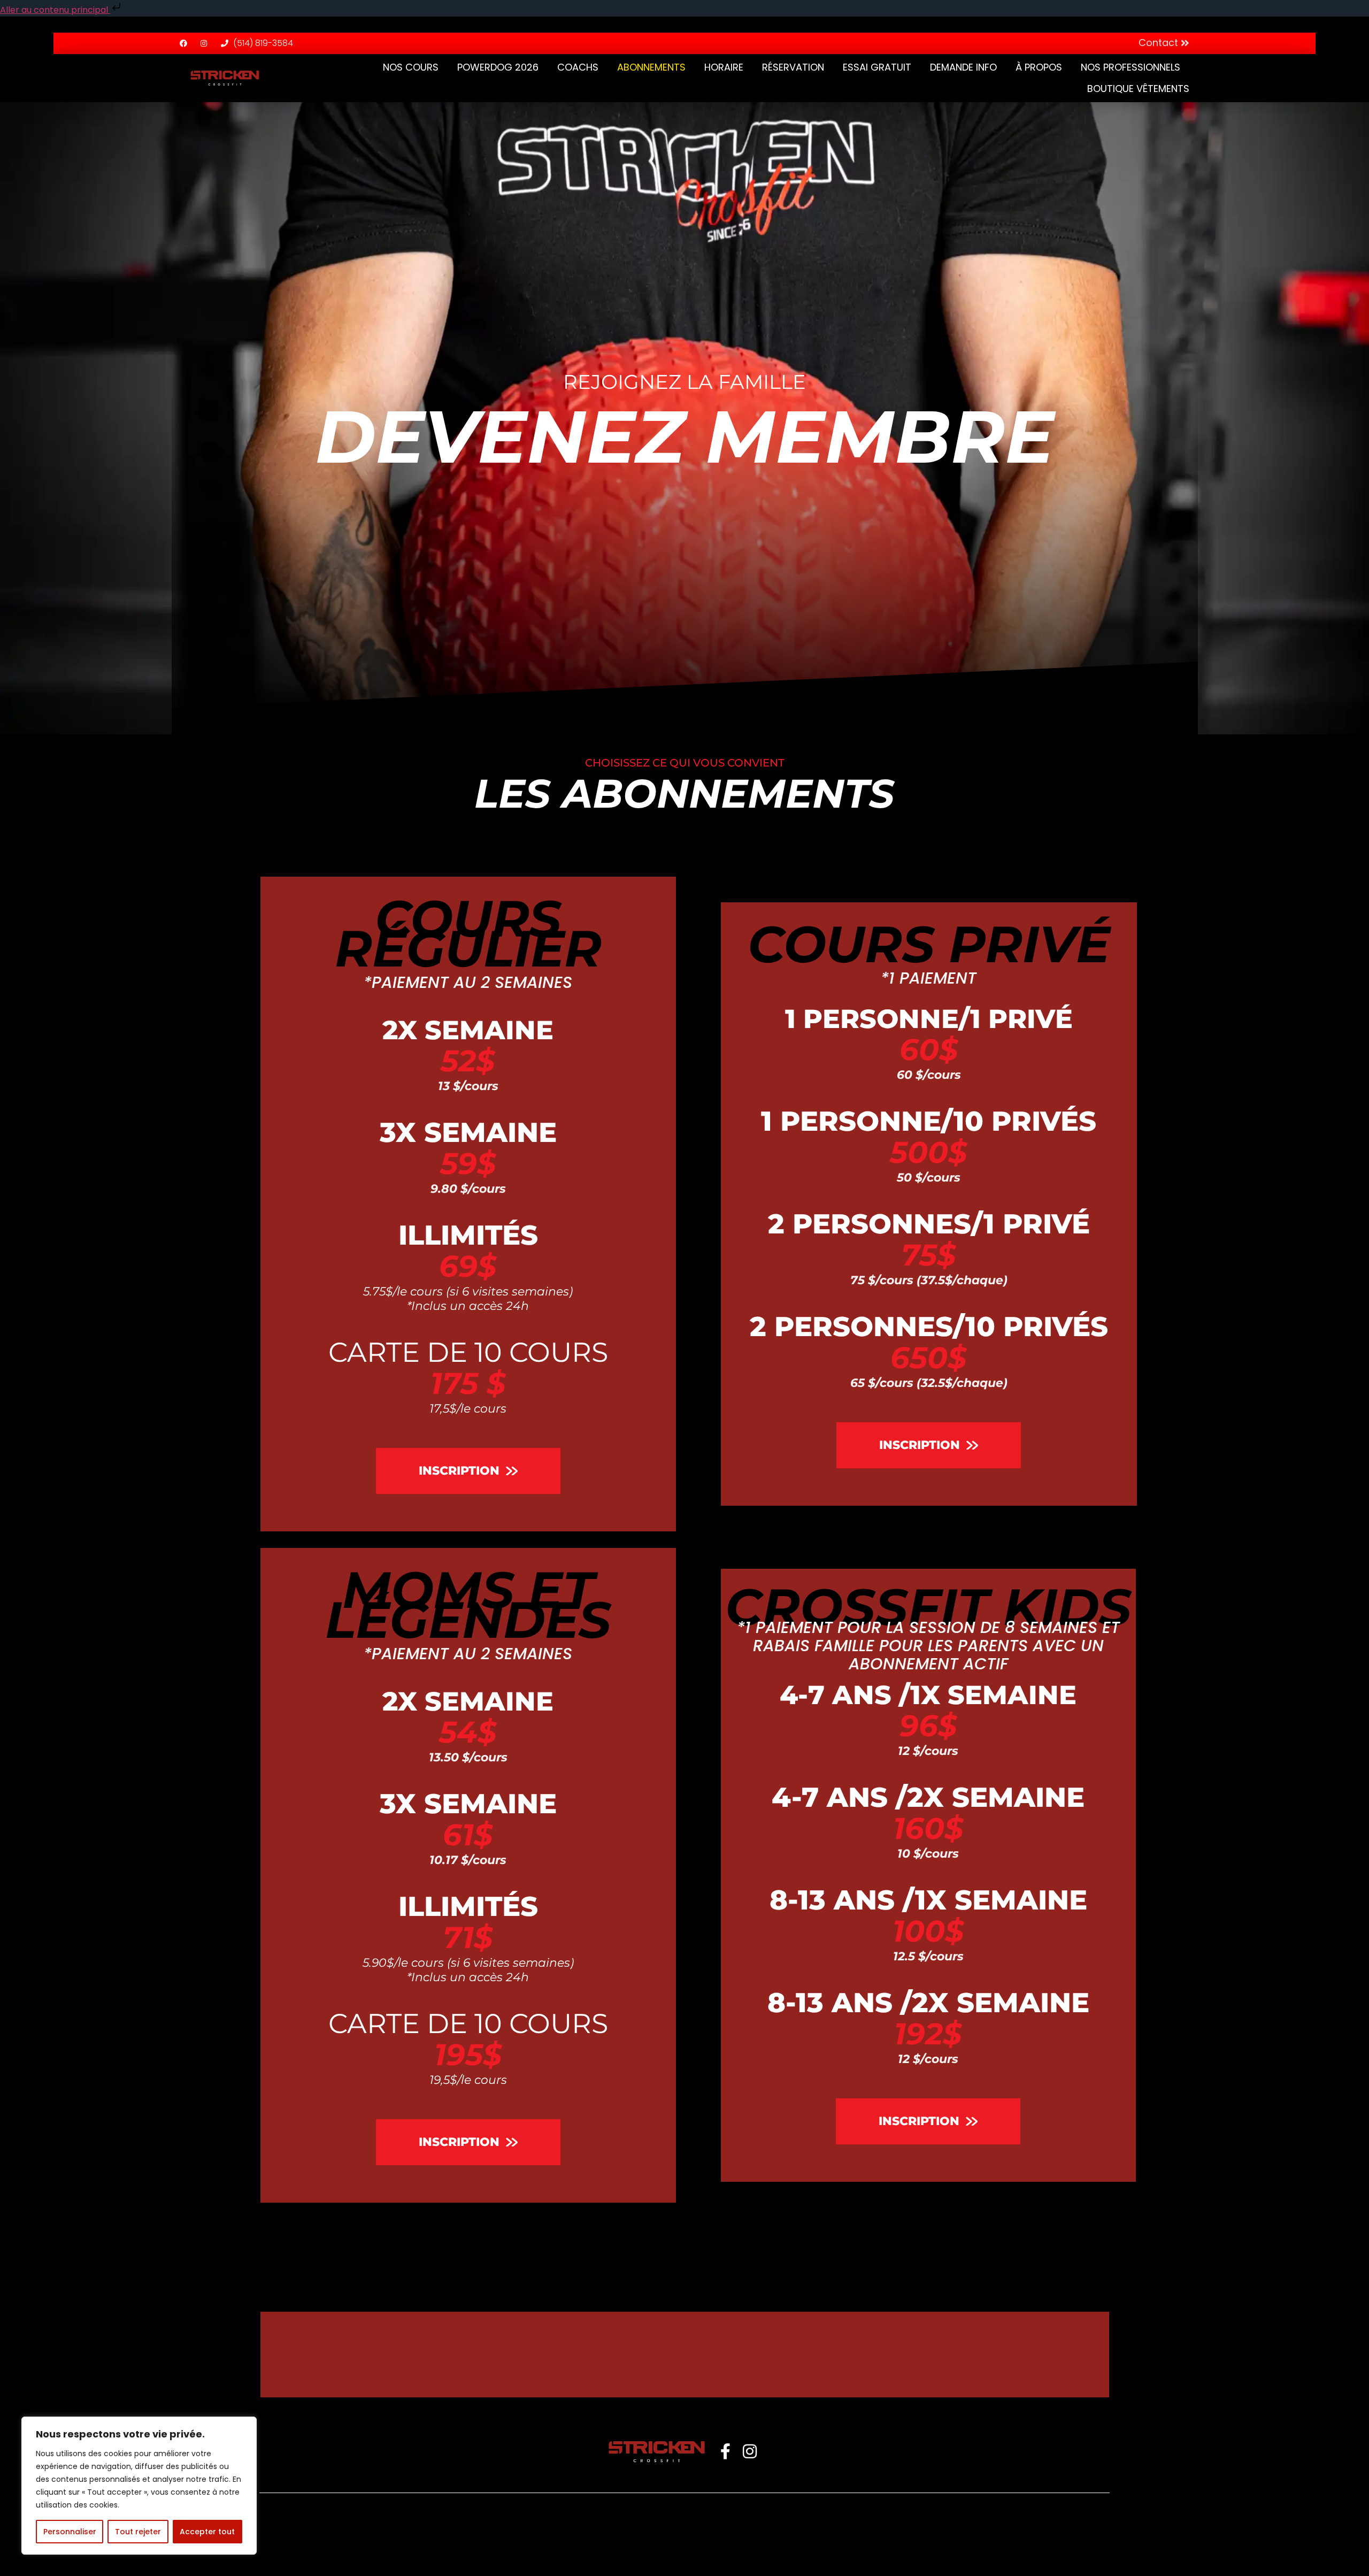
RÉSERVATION (793, 67)
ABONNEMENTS (651, 67)
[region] (139, 2486)
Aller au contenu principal (55, 10)
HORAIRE (724, 67)
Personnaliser (70, 2532)
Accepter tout (207, 2532)
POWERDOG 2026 (498, 67)
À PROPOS (1039, 67)
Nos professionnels (1130, 67)
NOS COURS (411, 67)
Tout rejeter (138, 2532)
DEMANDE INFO (963, 67)
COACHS (578, 67)
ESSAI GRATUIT (877, 67)
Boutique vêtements (1138, 89)
